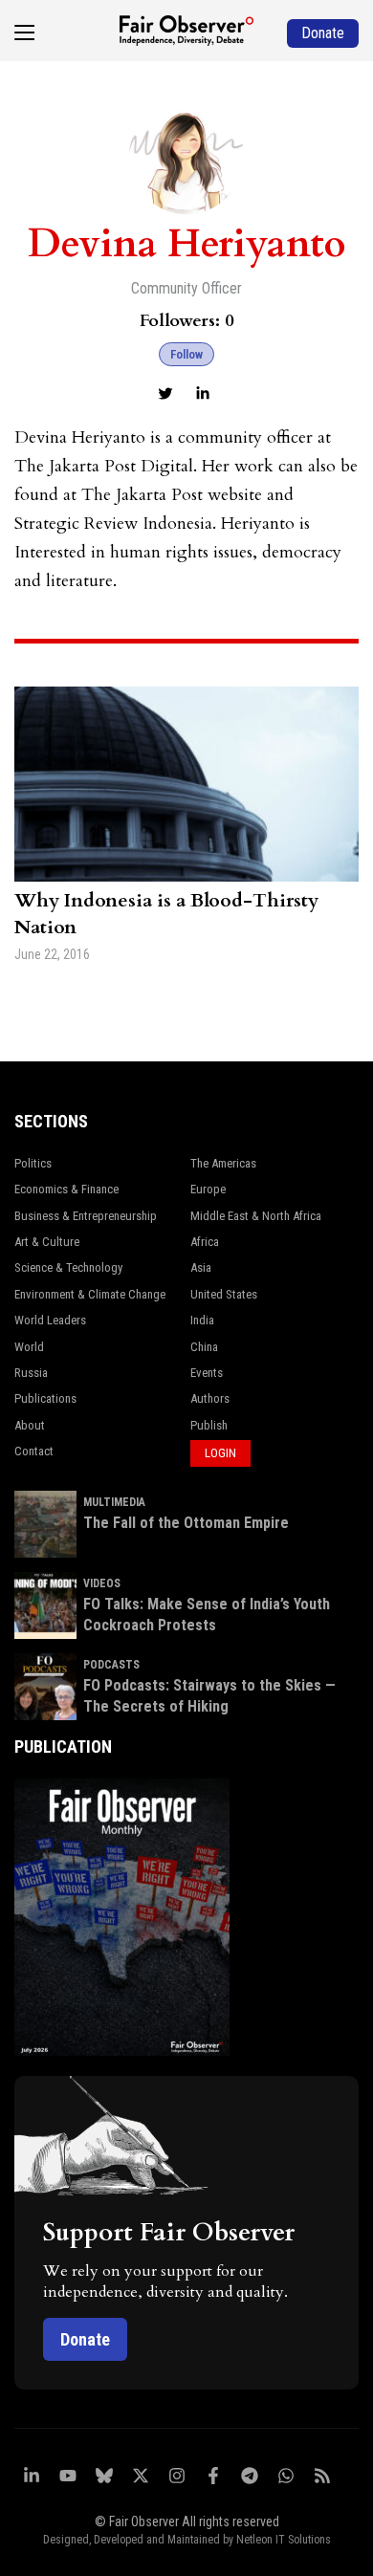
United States (224, 1294)
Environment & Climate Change (90, 1294)
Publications (45, 1398)
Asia (201, 1267)
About (30, 1425)
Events (207, 1373)
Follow (186, 354)
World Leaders (50, 1320)
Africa (205, 1242)
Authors (210, 1398)
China (204, 1347)
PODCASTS (111, 1665)
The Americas (223, 1163)
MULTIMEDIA (114, 1502)
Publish (209, 1425)
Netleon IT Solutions (284, 2540)
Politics (33, 1163)
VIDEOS (102, 1583)
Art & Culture (47, 1242)
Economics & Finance (66, 1189)
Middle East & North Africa (256, 1216)
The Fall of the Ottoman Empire (186, 1523)
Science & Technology (68, 1267)
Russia (31, 1373)
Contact (34, 1451)
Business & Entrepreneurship (86, 1216)
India (202, 1320)
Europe (208, 1189)
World (29, 1347)
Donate (85, 2339)
